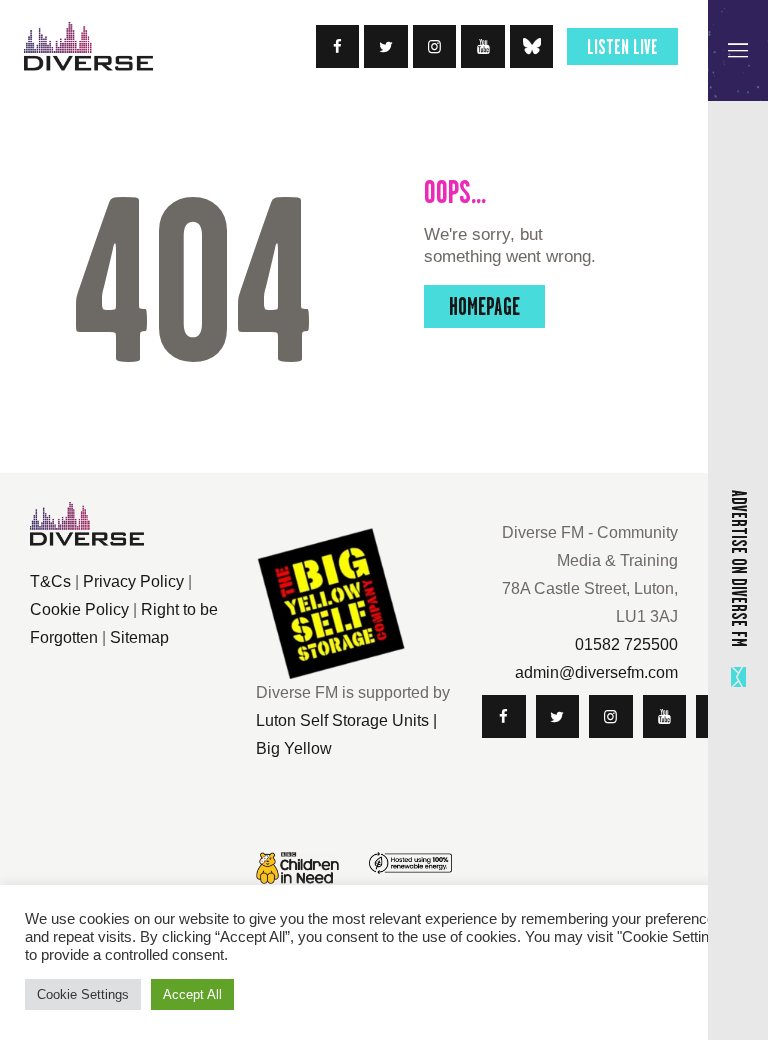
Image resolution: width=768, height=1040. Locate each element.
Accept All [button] (192, 994)
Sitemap (139, 637)
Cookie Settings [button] (83, 994)
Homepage (484, 306)
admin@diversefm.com (596, 672)
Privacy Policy (133, 581)
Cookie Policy (79, 609)
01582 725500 (626, 644)
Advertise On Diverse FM (739, 568)
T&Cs (50, 581)
